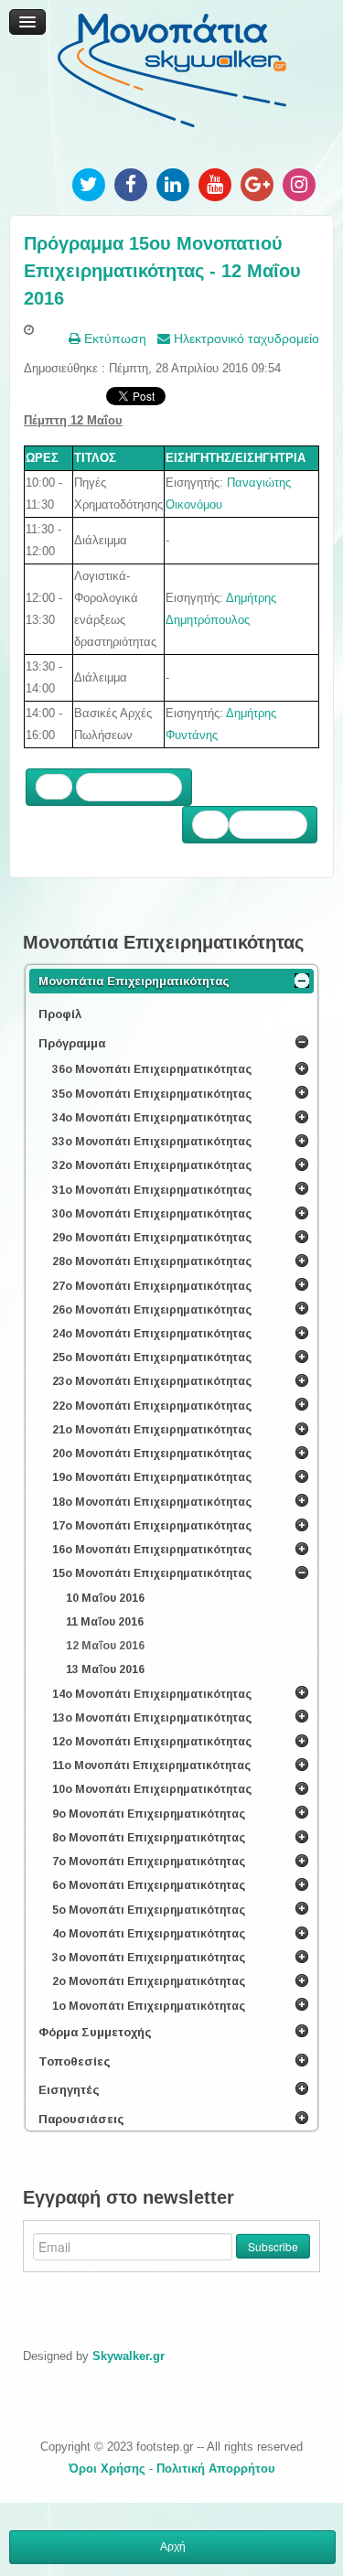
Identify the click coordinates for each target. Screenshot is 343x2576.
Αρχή (173, 2547)
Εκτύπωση (113, 338)
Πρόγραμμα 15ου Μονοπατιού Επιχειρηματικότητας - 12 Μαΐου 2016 (162, 271)
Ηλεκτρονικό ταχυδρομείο (245, 338)
